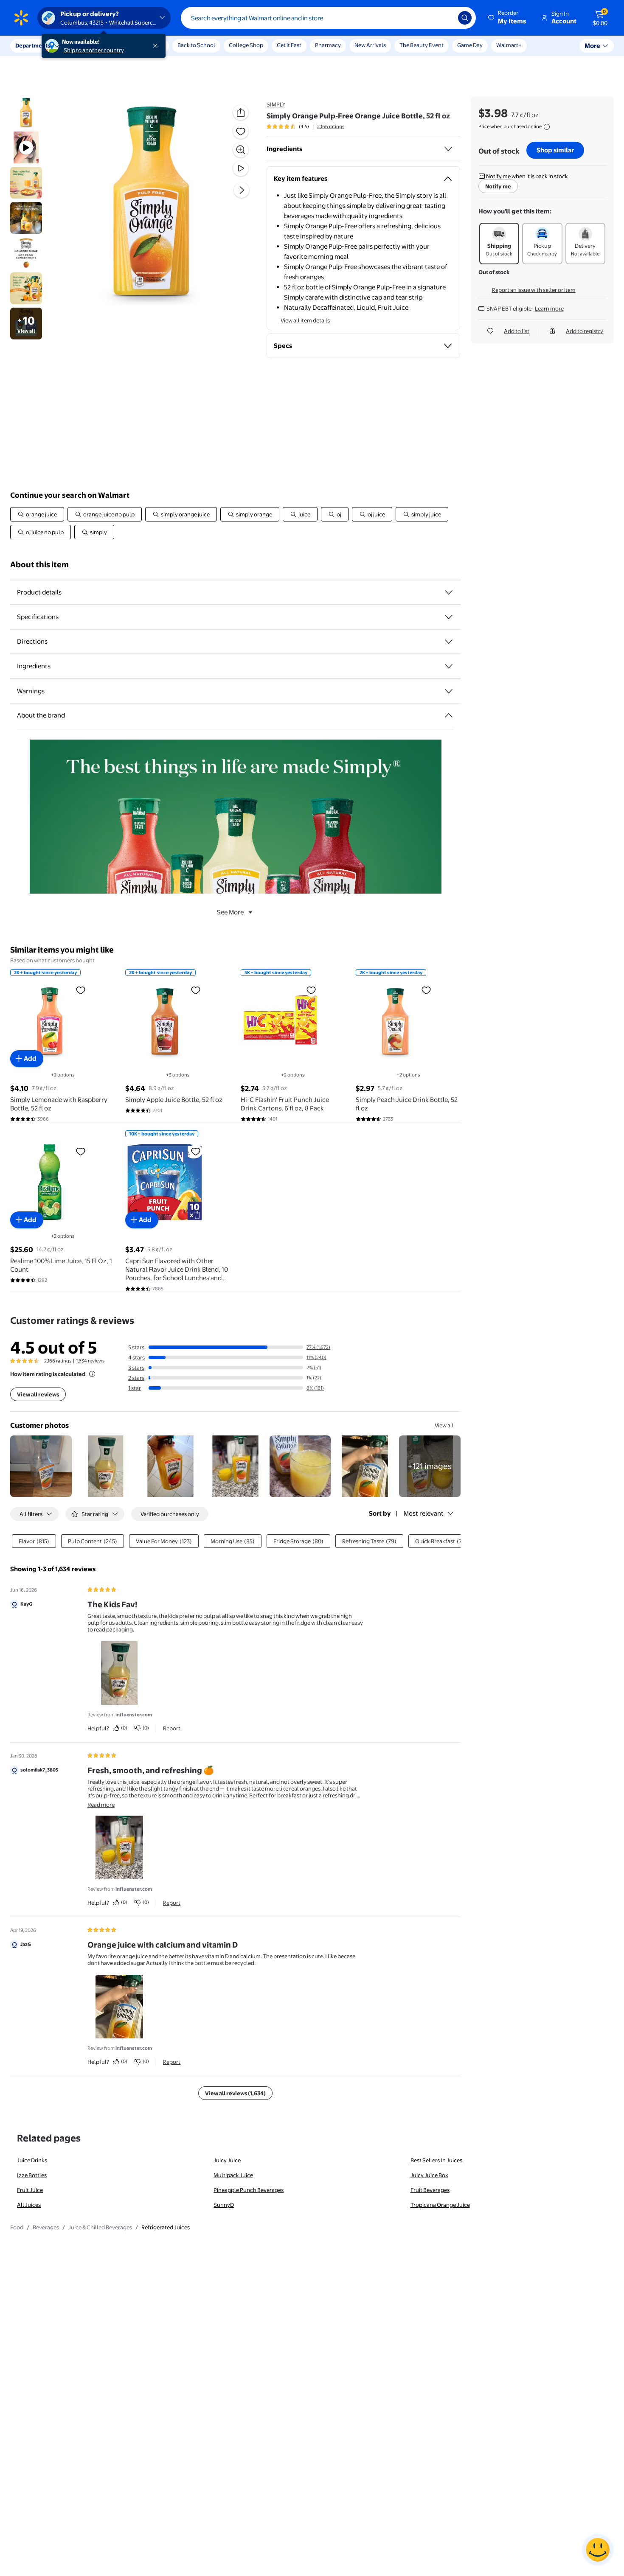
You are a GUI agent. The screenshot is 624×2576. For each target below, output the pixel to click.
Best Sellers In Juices (436, 2160)
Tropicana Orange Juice (440, 2205)
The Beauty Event (422, 45)
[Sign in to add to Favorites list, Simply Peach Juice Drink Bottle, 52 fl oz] (426, 990)
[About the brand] (449, 715)
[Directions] (449, 642)
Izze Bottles (32, 2175)
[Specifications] (449, 617)
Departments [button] (33, 45)
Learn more (549, 308)
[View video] (241, 168)
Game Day (470, 45)
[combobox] (328, 18)
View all (444, 1425)
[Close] (157, 46)
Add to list (517, 331)
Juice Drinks (32, 2160)
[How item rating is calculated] (92, 1374)
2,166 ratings (331, 126)
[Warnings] (449, 691)
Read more (101, 1805)
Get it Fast (289, 45)
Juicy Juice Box (429, 2175)
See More (230, 912)
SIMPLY (276, 104)
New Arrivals (370, 45)
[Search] (465, 18)
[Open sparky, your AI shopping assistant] (598, 2550)
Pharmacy (328, 45)
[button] (508, 18)
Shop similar (555, 150)
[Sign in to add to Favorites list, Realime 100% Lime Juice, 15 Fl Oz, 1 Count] (81, 1151)
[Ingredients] (448, 149)
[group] (305, 126)
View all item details (305, 320)
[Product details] (449, 592)
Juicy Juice (227, 2160)
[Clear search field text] (445, 18)
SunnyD (224, 2205)
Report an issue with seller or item (534, 290)
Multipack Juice (233, 2175)
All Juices (29, 2205)
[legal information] (547, 127)
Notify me (498, 186)
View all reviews (38, 1394)
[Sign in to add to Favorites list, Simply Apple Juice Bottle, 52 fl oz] (196, 990)
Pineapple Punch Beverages (249, 2190)
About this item (39, 565)
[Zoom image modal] (241, 150)
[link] (430, 1466)
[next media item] (242, 190)
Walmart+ (509, 45)
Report (172, 1728)
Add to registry (585, 331)
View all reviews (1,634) (235, 2093)
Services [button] (85, 45)
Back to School (196, 45)
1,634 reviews (90, 1361)
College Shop (246, 45)
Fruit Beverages (430, 2190)
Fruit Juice (30, 2190)
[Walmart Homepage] (21, 18)
